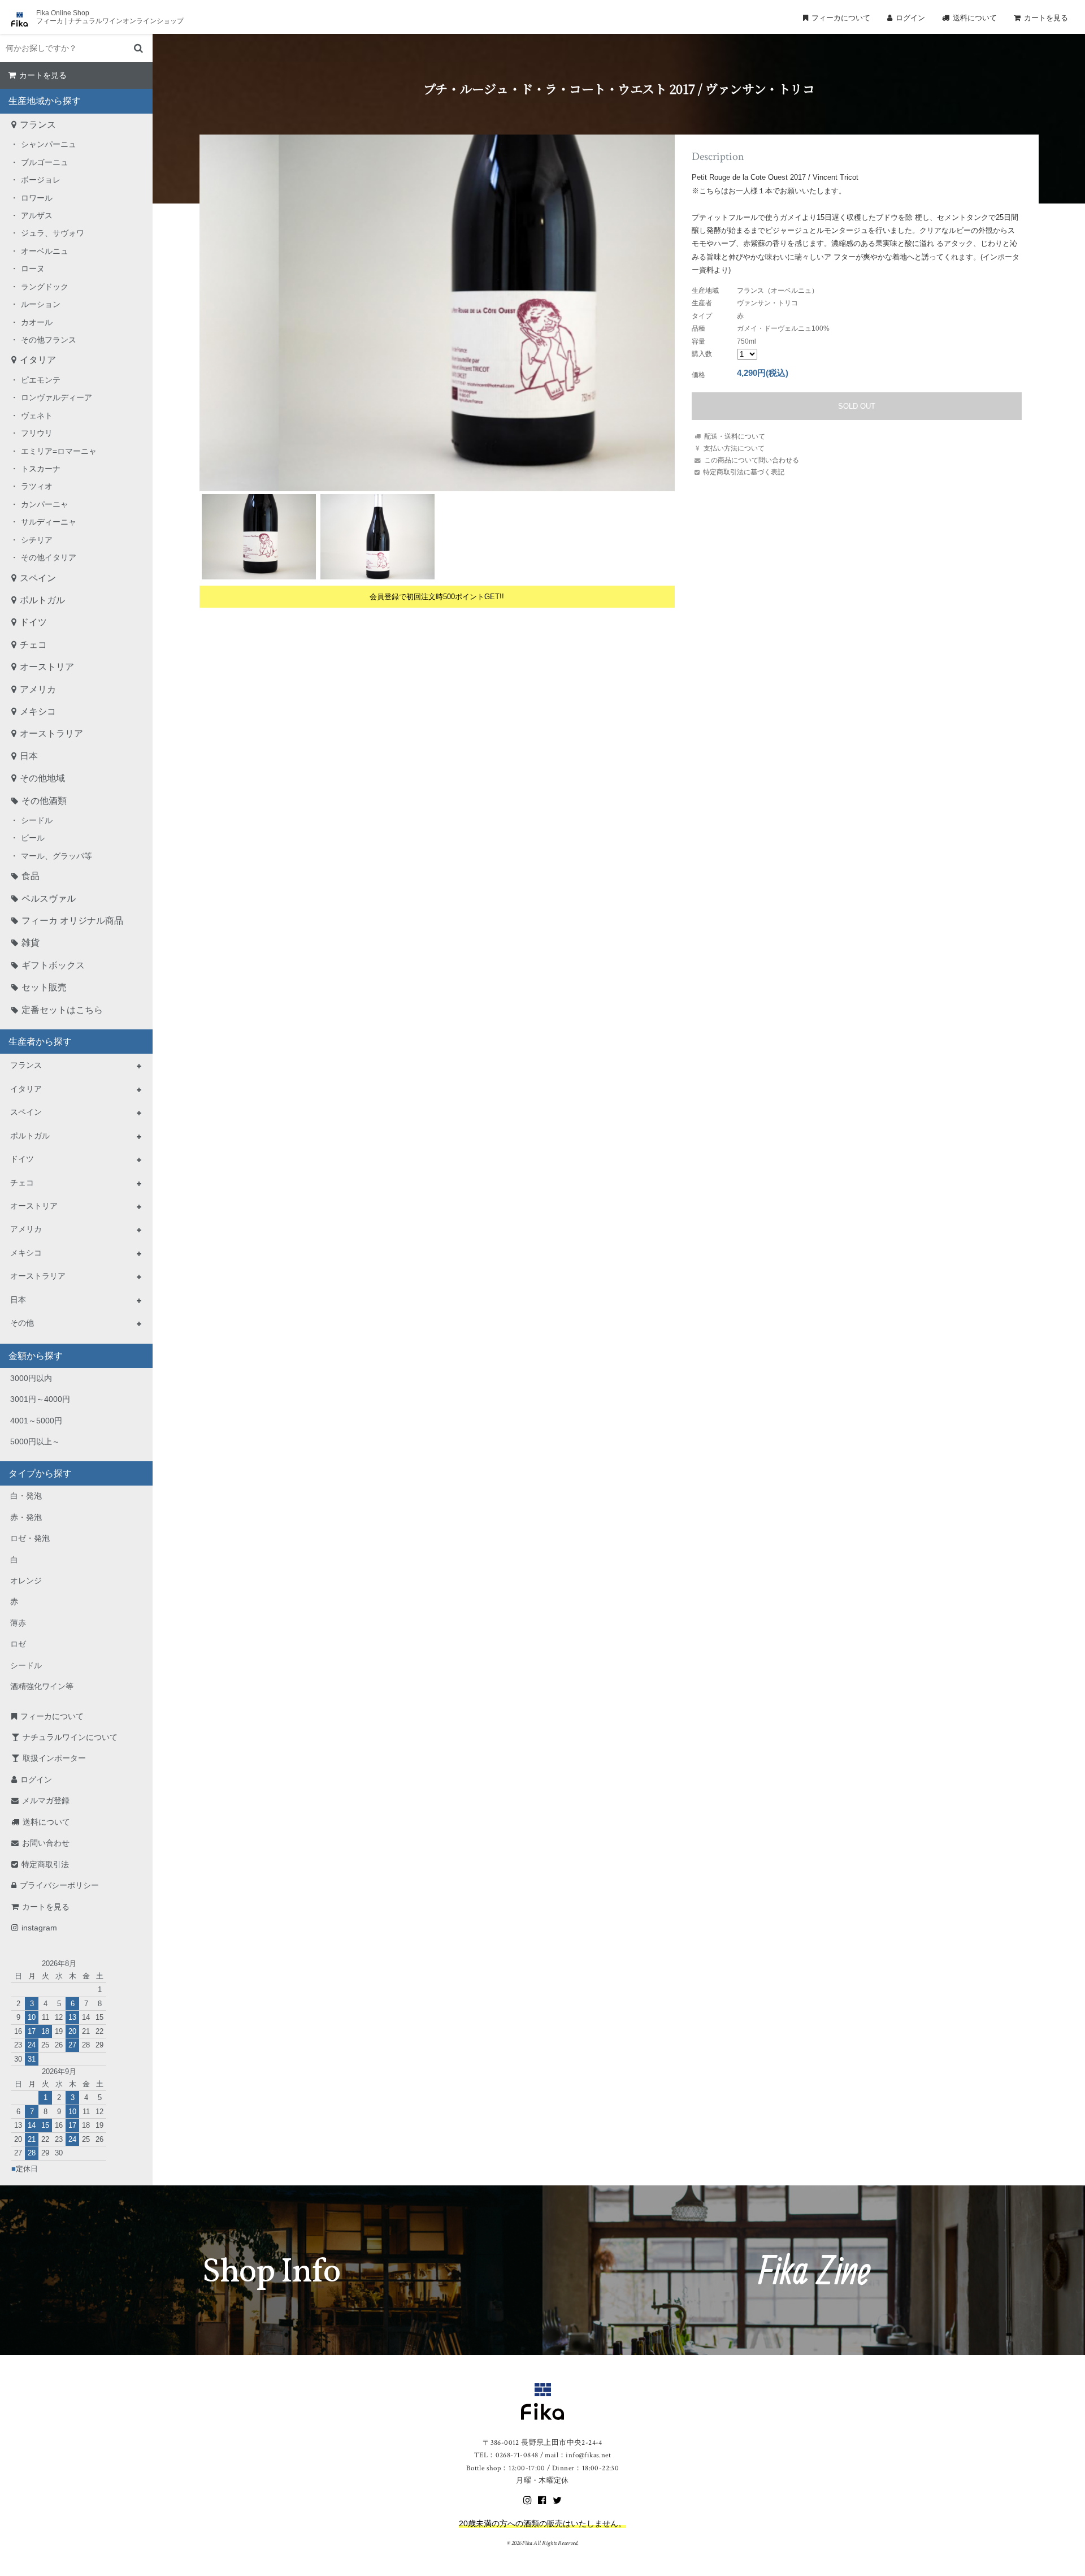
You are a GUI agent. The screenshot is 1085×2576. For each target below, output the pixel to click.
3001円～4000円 (40, 1399)
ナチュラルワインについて (70, 1737)
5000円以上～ (35, 1441)
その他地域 (42, 778)
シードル (37, 820)
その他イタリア (49, 557)
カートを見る (1046, 18)
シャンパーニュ (49, 144)
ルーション (41, 304)
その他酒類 (44, 801)
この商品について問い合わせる (752, 460)
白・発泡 (26, 1496)
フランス (38, 125)
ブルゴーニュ (45, 162)
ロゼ (18, 1644)
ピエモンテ (41, 380)
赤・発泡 (26, 1517)
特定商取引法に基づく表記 (744, 472)
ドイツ (33, 622)
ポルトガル (42, 600)
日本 (29, 756)
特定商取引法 (45, 1864)
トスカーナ (41, 469)
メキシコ (38, 711)
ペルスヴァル (49, 899)
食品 (31, 876)
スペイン (38, 578)
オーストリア (47, 667)
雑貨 (31, 943)
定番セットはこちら (62, 1010)
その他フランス (49, 340)
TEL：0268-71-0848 (506, 2455)
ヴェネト (37, 415)
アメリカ (38, 689)
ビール (33, 838)
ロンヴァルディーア (57, 397)
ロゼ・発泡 (30, 1538)
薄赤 (18, 1623)
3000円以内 (31, 1378)
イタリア (38, 360)
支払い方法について (734, 448)
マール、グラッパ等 (57, 856)
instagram (39, 1928)
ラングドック (45, 287)
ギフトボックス (53, 965)
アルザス (37, 215)
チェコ (33, 645)
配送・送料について (735, 436)
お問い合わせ (46, 1843)
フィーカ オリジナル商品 (72, 921)
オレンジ (26, 1581)
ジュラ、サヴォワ (53, 233)
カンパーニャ (45, 504)
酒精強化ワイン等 (42, 1686)
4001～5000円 (36, 1421)
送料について (975, 18)
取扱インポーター (54, 1758)
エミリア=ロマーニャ (59, 451)
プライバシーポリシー (59, 1885)
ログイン (910, 18)
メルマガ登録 (46, 1800)
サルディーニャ (49, 522)
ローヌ (33, 269)
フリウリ (37, 433)
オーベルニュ (45, 251)
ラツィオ (37, 486)
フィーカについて (841, 18)
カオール (37, 322)
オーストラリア (51, 733)
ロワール (37, 198)
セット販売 (44, 987)
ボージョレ (41, 180)
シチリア (37, 540)
